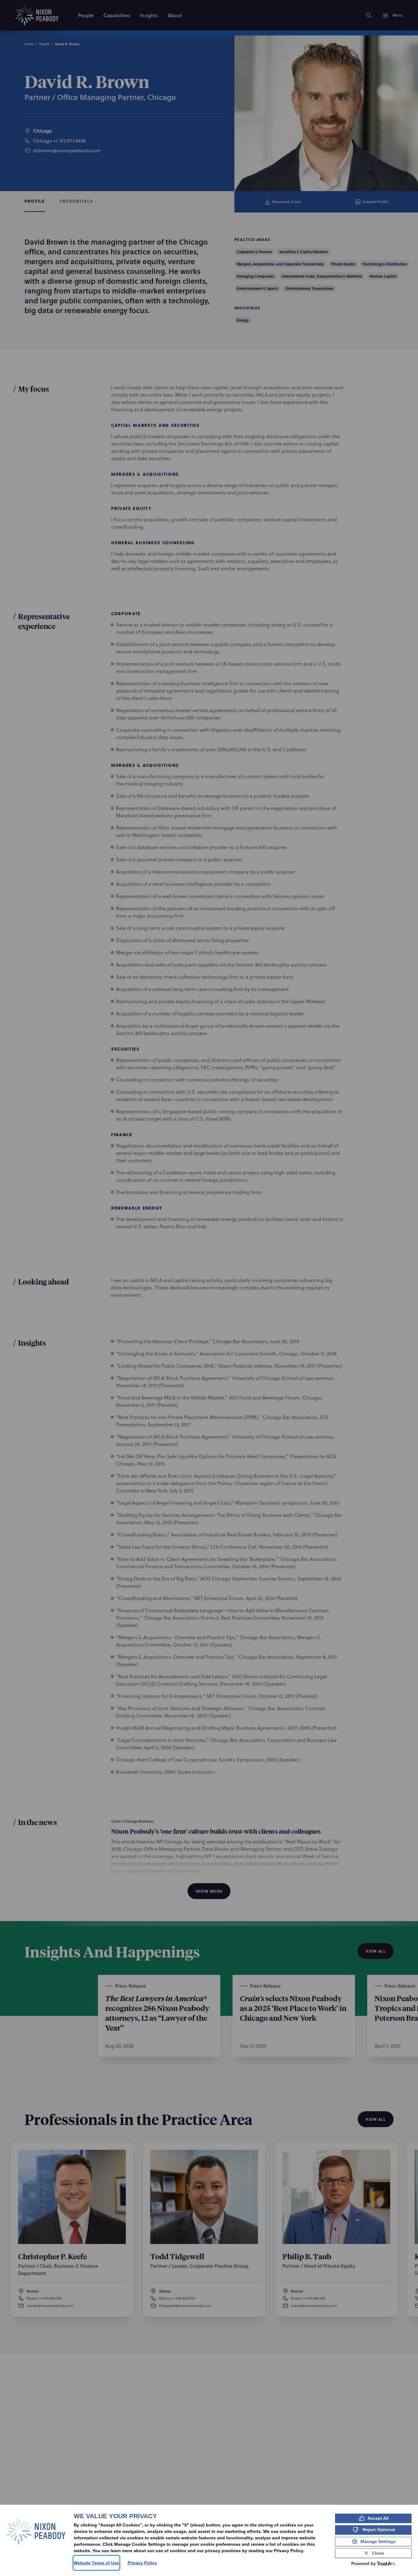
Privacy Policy (142, 2563)
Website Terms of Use (96, 2563)
